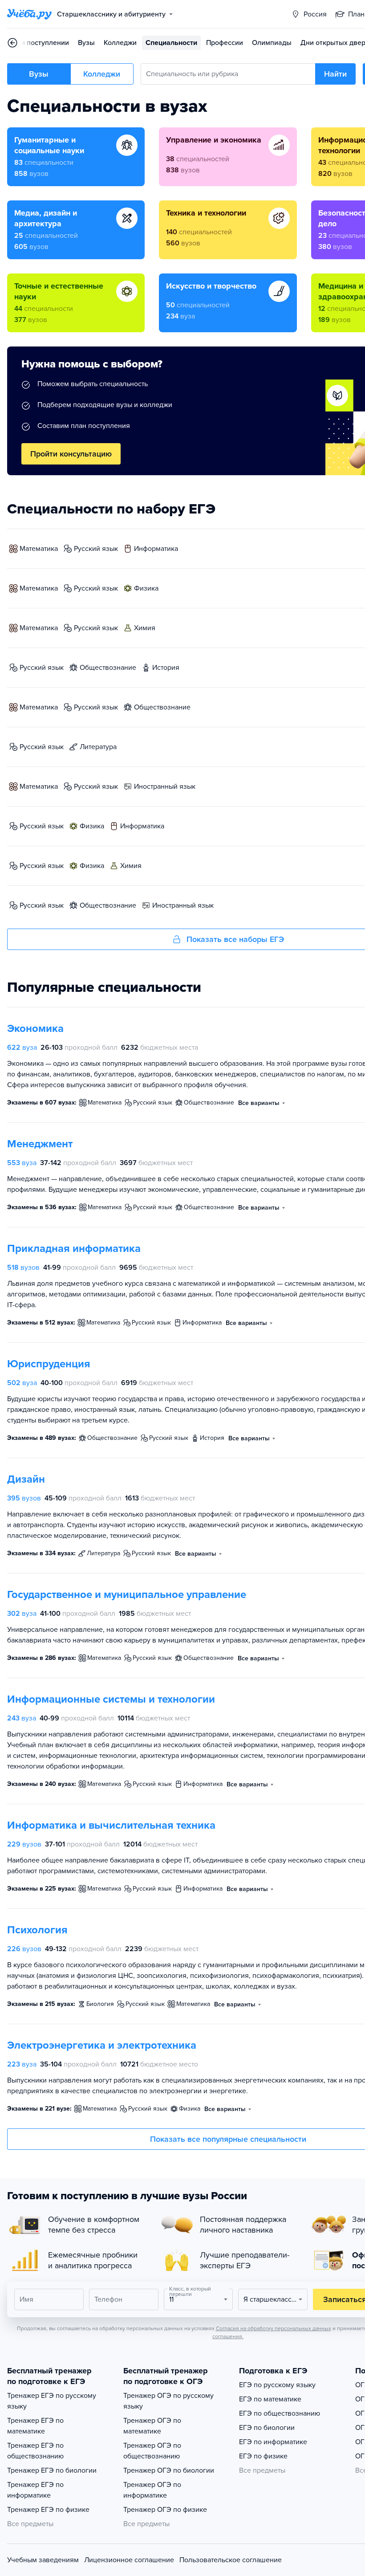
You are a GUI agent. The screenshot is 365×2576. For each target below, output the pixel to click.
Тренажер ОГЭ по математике (152, 2426)
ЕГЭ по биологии (267, 2428)
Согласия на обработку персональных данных (274, 2328)
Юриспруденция (49, 1364)
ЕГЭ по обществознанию (280, 2413)
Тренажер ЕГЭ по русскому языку (52, 2401)
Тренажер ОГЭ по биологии (169, 2470)
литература (98, 747)
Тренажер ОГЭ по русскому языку (168, 2401)
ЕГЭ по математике (270, 2399)
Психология (37, 1930)
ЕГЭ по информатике (273, 2442)
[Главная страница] (29, 14)
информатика (156, 549)
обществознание (108, 668)
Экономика (35, 1029)
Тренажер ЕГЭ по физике (48, 2510)
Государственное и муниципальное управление (127, 1595)
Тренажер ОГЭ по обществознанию (152, 2451)
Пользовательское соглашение (231, 2560)
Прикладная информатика (74, 1249)
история (166, 668)
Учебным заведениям (43, 2560)
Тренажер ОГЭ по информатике (152, 2490)
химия (145, 628)
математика (39, 549)
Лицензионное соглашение (129, 2560)
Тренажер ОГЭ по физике (165, 2510)
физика (146, 588)
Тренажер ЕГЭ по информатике (35, 2490)
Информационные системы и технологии (111, 1699)
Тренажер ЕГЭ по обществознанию (35, 2451)
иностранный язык (165, 787)
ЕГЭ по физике (263, 2456)
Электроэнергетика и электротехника (102, 2045)
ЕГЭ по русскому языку (277, 2385)
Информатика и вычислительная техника (111, 1825)
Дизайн (26, 1479)
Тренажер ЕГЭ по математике (35, 2426)
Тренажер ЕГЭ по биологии (52, 2470)
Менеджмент (40, 1144)
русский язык (96, 549)
